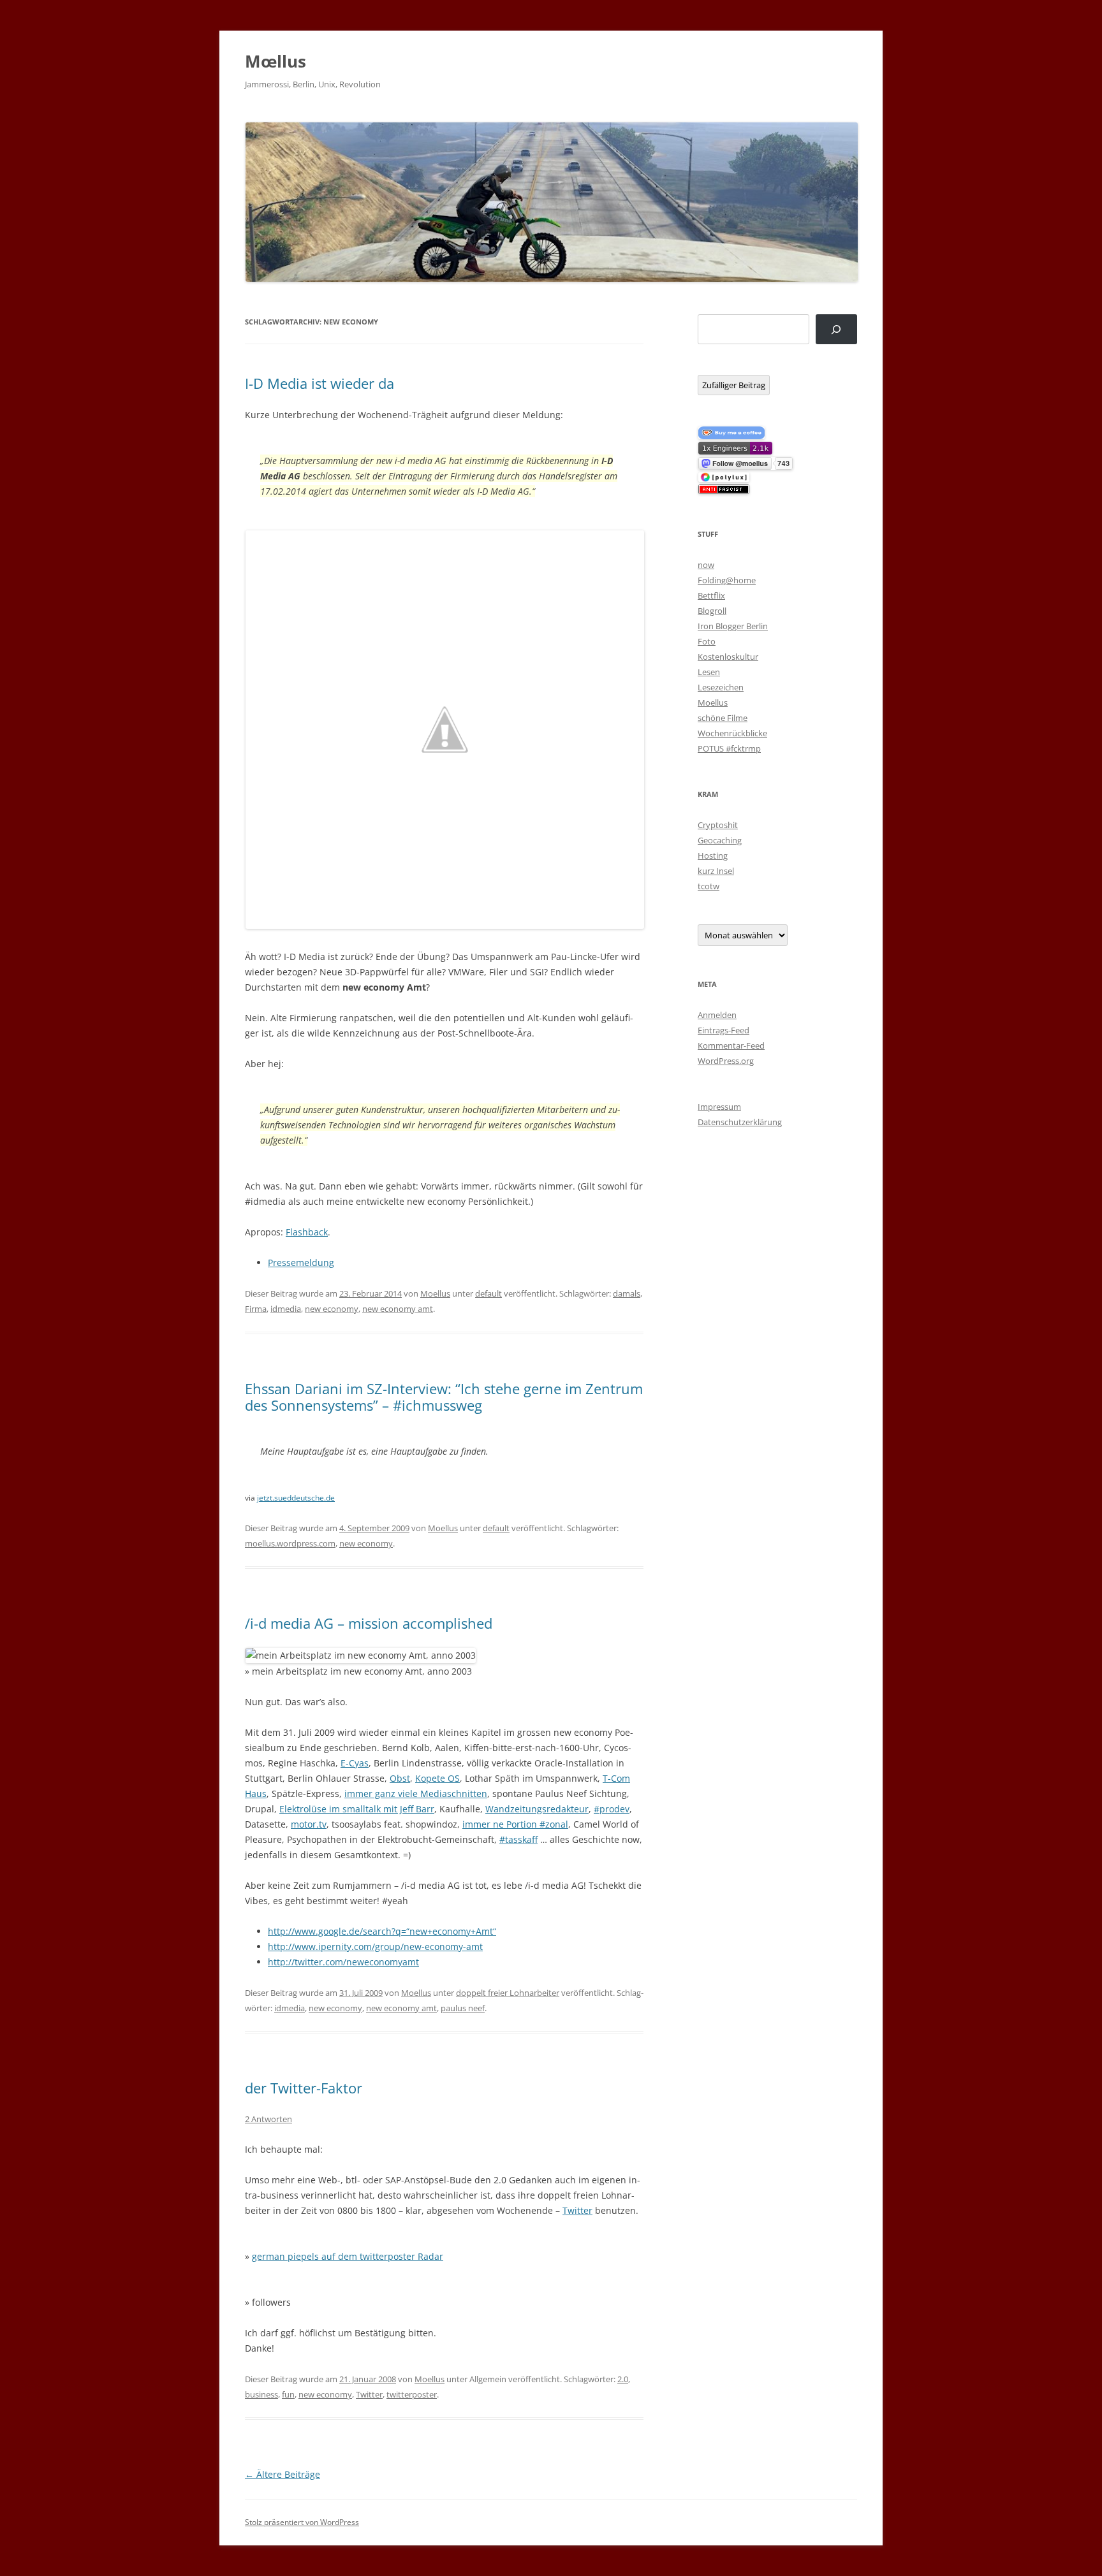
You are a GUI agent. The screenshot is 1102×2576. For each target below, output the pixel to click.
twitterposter (412, 2394)
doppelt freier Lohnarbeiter (508, 1993)
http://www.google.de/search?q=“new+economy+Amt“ (382, 1931)
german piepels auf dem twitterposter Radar (348, 2256)
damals (627, 1293)
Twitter (577, 2210)
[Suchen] (836, 329)
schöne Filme (723, 718)
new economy (332, 1309)
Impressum (719, 1107)
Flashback (307, 1232)
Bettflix (711, 595)
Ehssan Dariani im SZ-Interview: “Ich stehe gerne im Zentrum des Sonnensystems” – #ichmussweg (444, 1397)
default (489, 1293)
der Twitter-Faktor (304, 2088)
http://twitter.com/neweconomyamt (343, 1962)
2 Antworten (268, 2119)
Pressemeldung (301, 1263)
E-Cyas (355, 1763)
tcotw (709, 886)
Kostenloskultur (728, 657)
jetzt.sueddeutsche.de (296, 1498)
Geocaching (720, 840)
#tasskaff (518, 1839)
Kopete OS (437, 1778)
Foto (707, 641)
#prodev (612, 1809)
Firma (256, 1309)
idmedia (286, 1309)
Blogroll (712, 611)
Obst (400, 1778)
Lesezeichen (721, 687)
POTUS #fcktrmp (729, 748)
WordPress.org (726, 1061)
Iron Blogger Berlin (733, 626)
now (706, 565)
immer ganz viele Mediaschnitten (416, 1794)
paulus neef (463, 2008)
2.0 (623, 2379)
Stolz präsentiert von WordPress (302, 2522)
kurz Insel (716, 871)
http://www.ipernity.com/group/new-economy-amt (375, 1947)
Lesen (709, 672)
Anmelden (717, 1015)
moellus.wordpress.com (290, 1543)
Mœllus (275, 61)
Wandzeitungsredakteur (537, 1809)
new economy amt (398, 1309)
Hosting (713, 855)
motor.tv (309, 1824)
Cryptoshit (718, 825)
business (261, 2394)
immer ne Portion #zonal (515, 1824)
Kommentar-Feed (731, 1045)
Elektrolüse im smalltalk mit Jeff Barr (357, 1809)
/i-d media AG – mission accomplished (369, 1623)
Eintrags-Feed (724, 1030)
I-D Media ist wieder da (320, 383)
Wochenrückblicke (732, 733)
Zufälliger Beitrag (734, 385)
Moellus (435, 1293)
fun (288, 2394)
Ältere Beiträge (283, 2474)
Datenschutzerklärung (740, 1122)
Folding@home (727, 580)
